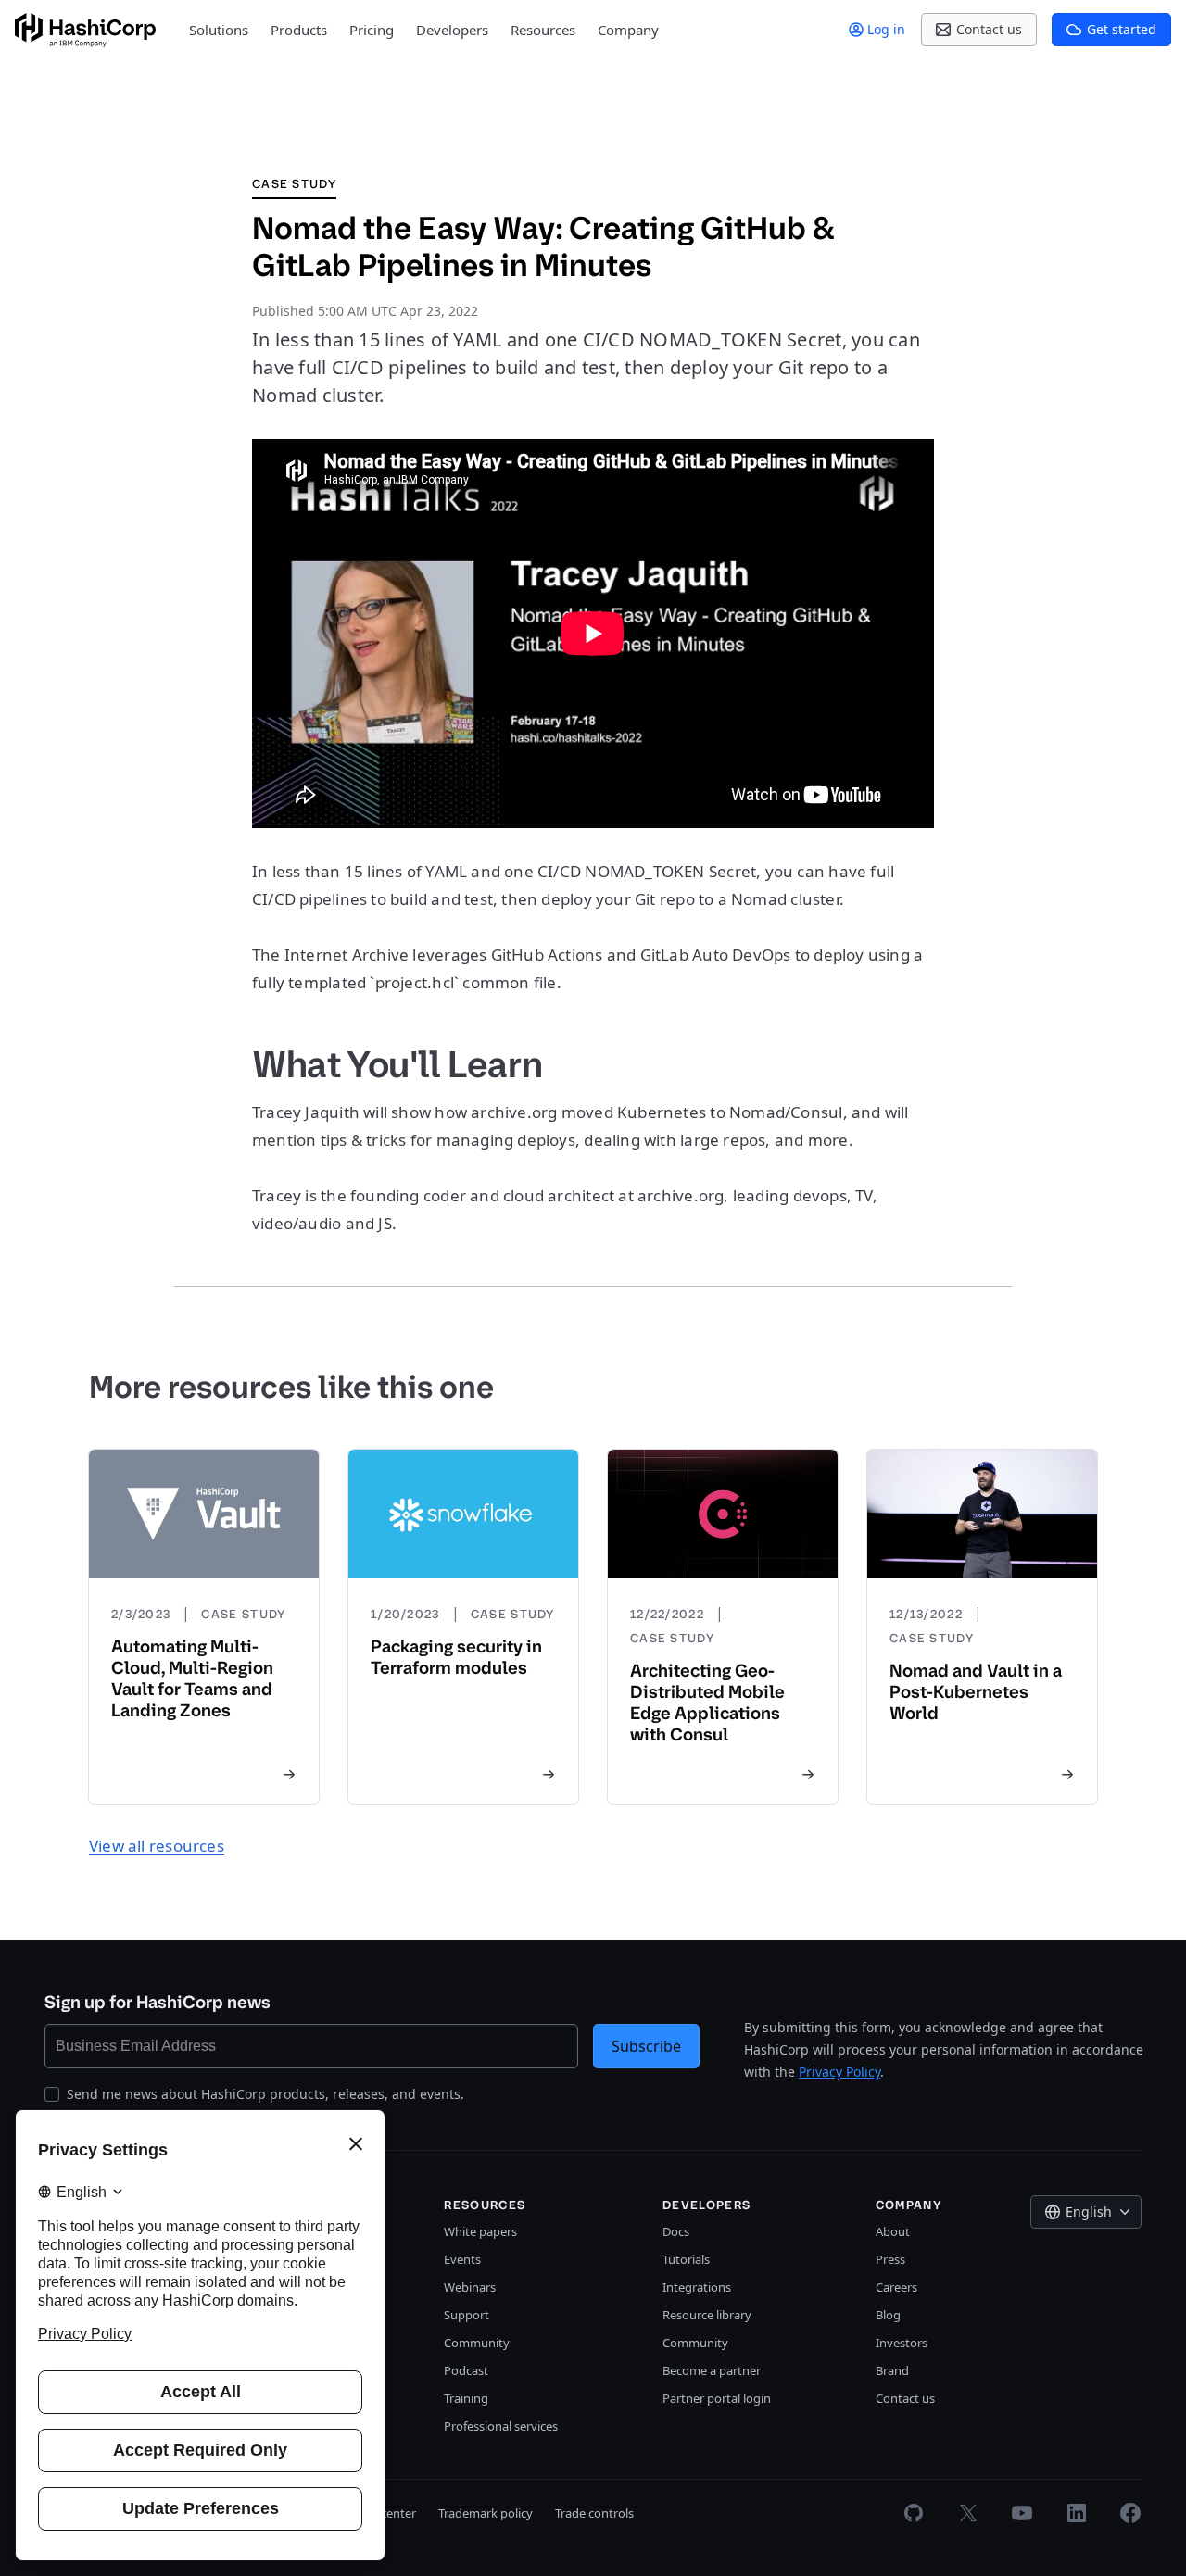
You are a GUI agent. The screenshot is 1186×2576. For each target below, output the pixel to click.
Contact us (905, 2398)
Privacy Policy (839, 2072)
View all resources (157, 1846)
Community (477, 2343)
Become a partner (712, 2370)
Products (299, 30)
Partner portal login (717, 2398)
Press (890, 2259)
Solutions (219, 30)
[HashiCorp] (85, 30)
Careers (896, 2287)
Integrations (697, 2287)
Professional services (501, 2426)
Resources (543, 30)
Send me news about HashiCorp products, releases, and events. (265, 2094)
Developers (452, 30)
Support (467, 2315)
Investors (902, 2343)
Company (628, 30)
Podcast (466, 2370)
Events (462, 2259)
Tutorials (686, 2259)
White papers (480, 2231)
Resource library (707, 2315)
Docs (676, 2231)
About (893, 2231)
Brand (892, 2370)
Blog (888, 2315)
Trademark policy (486, 2513)
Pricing (372, 30)
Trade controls (594, 2513)
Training (466, 2398)
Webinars (470, 2287)
